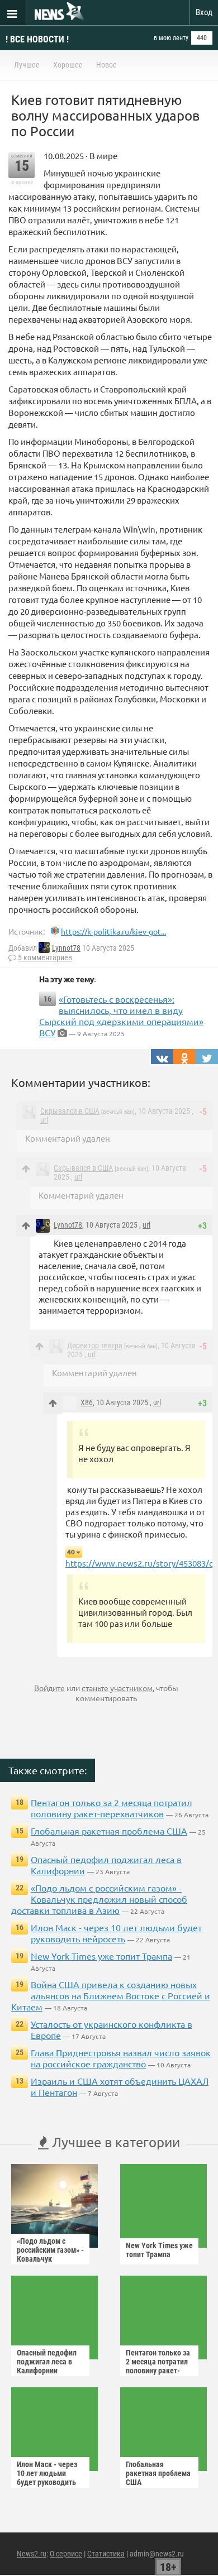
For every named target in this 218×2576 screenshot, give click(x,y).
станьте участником (117, 1688)
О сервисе (66, 2554)
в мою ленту (171, 38)
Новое (106, 65)
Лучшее (27, 65)
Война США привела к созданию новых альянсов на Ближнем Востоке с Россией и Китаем (111, 1995)
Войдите (49, 1688)
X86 (87, 1402)
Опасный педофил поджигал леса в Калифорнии (47, 2362)
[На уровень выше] (26, 1169)
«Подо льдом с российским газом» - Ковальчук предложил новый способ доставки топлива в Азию (99, 1899)
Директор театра (95, 1346)
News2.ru (32, 2554)
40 (71, 1552)
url (44, 1120)
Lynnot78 (66, 948)
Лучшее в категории (114, 2142)
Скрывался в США (70, 1111)
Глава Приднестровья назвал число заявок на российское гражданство (121, 2058)
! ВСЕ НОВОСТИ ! (37, 39)
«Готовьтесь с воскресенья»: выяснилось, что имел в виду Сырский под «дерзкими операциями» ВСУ (121, 1016)
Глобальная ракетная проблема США (109, 1831)
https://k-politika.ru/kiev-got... (113, 931)
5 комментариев (45, 957)
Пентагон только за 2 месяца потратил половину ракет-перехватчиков (112, 1808)
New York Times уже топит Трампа (101, 1956)
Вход (204, 12)
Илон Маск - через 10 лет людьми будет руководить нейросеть (116, 1933)
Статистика (106, 2554)
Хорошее (68, 65)
